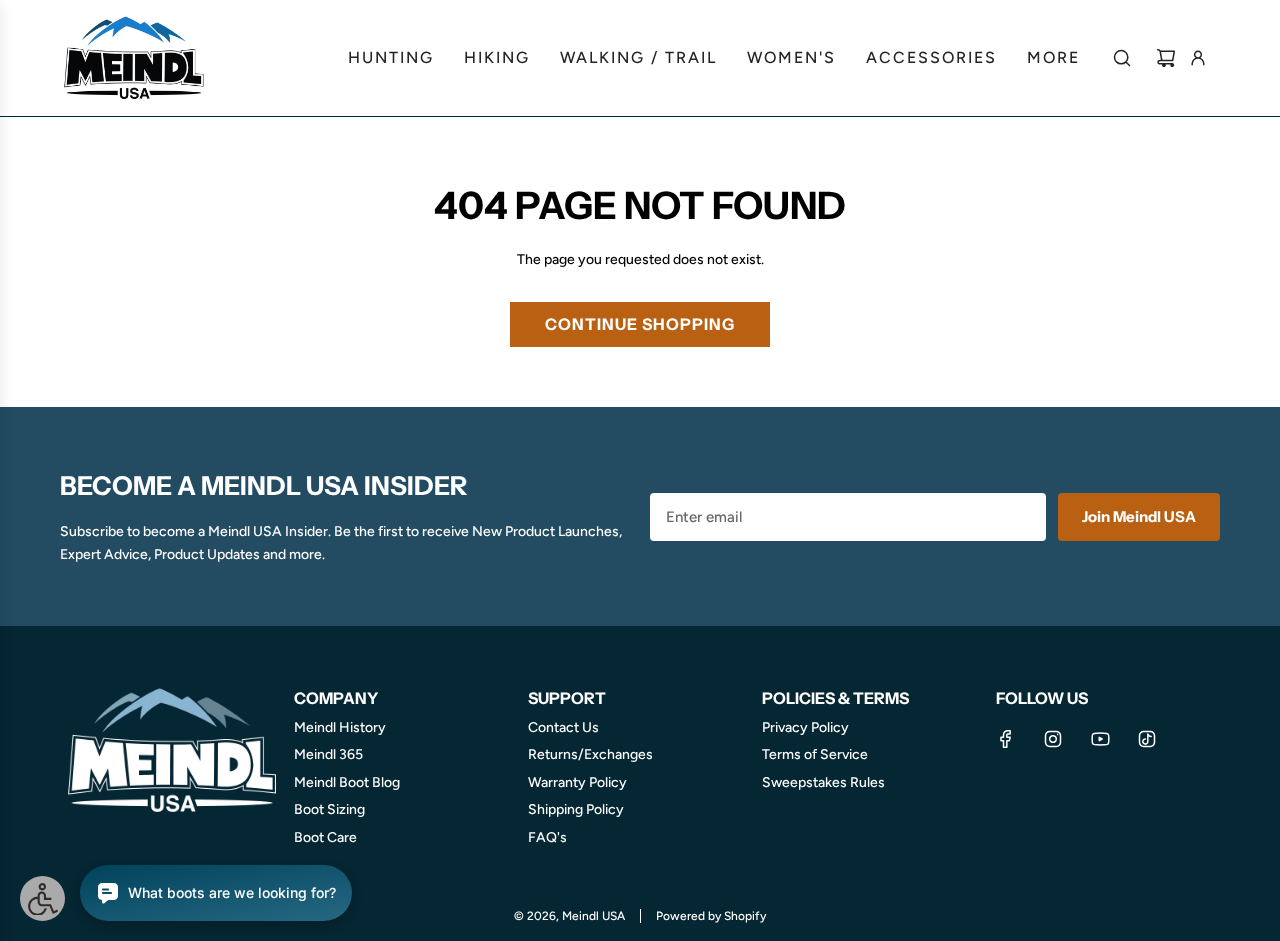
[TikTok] (1147, 739)
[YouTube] (1100, 739)
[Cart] (1166, 58)
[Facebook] (1006, 739)
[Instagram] (1053, 739)
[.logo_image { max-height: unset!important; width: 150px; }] (135, 58)
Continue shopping (640, 324)
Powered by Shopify (711, 916)
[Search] (1122, 58)
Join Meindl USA (1139, 516)
